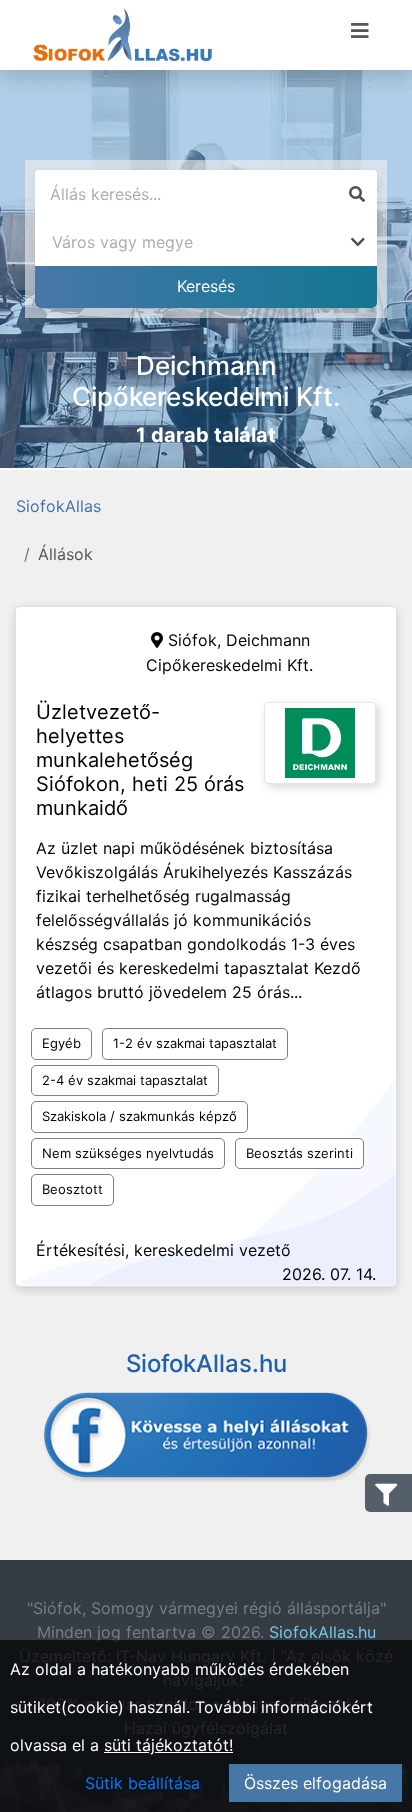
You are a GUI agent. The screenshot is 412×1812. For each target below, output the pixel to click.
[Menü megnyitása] (360, 31)
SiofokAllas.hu (322, 1632)
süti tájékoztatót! (168, 1745)
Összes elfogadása (315, 1783)
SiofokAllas (58, 506)
